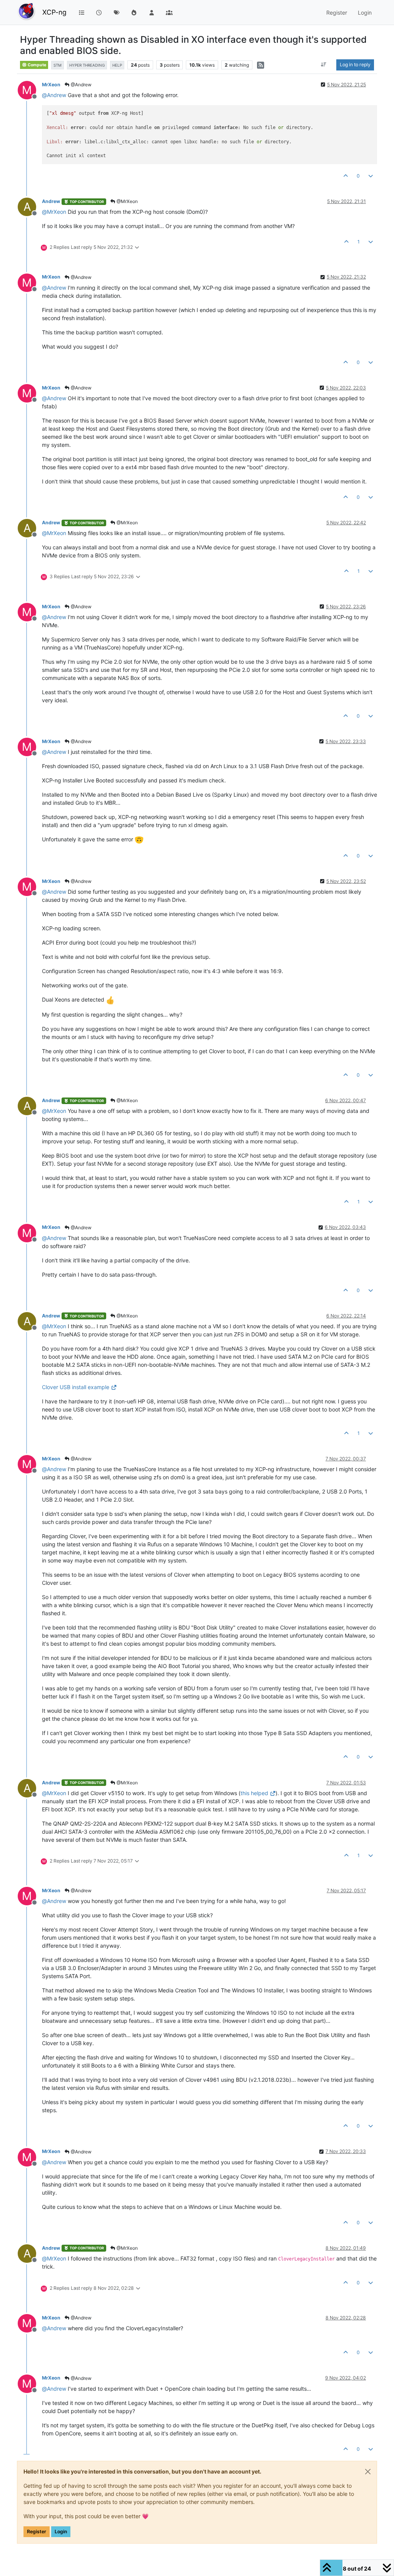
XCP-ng (54, 12)
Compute (37, 65)
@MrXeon (127, 201)
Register (37, 2532)
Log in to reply (355, 65)
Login (61, 2532)
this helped (254, 1793)
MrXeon (51, 85)
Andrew (51, 201)
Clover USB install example (76, 1387)
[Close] (368, 2472)
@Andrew (81, 85)
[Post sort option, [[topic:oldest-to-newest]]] (324, 65)
